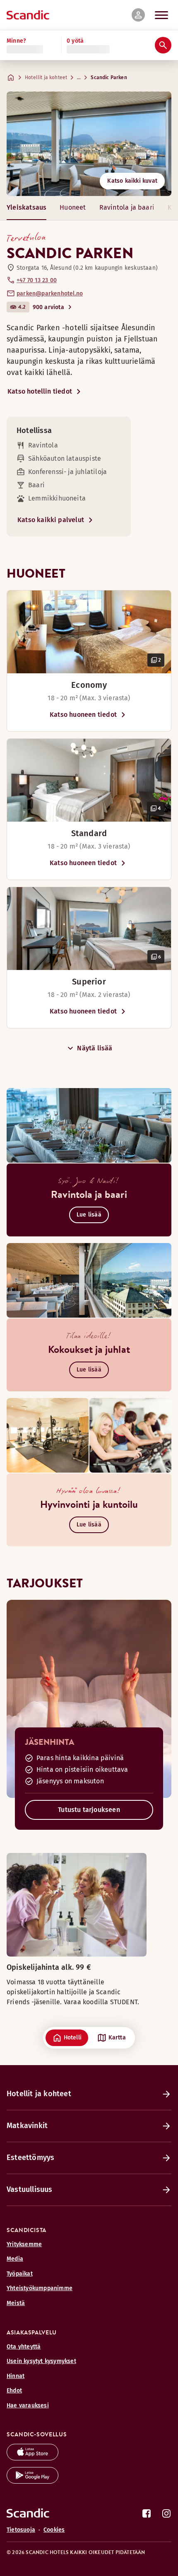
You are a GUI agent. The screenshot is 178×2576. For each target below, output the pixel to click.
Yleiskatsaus (26, 207)
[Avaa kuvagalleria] (89, 632)
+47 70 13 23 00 (37, 280)
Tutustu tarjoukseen (89, 1810)
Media (15, 2259)
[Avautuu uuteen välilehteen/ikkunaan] (32, 2458)
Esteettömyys (30, 2158)
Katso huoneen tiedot (83, 715)
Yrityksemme (24, 2244)
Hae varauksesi (28, 2405)
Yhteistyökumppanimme (40, 2288)
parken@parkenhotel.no (50, 294)
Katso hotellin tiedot (40, 391)
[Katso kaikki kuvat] (89, 144)
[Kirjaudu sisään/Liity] (138, 15)
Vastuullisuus (30, 2189)
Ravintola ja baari (127, 207)
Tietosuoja (21, 2530)
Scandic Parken (109, 77)
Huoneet (73, 207)
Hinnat (16, 2376)
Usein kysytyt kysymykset (41, 2361)
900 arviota (48, 307)
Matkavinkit (27, 2126)
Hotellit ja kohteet (46, 77)
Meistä (16, 2303)
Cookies (54, 2530)
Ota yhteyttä (24, 2347)
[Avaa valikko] (161, 15)
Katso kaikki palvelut (51, 520)
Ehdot (14, 2391)
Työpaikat (20, 2274)
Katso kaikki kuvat (132, 181)
